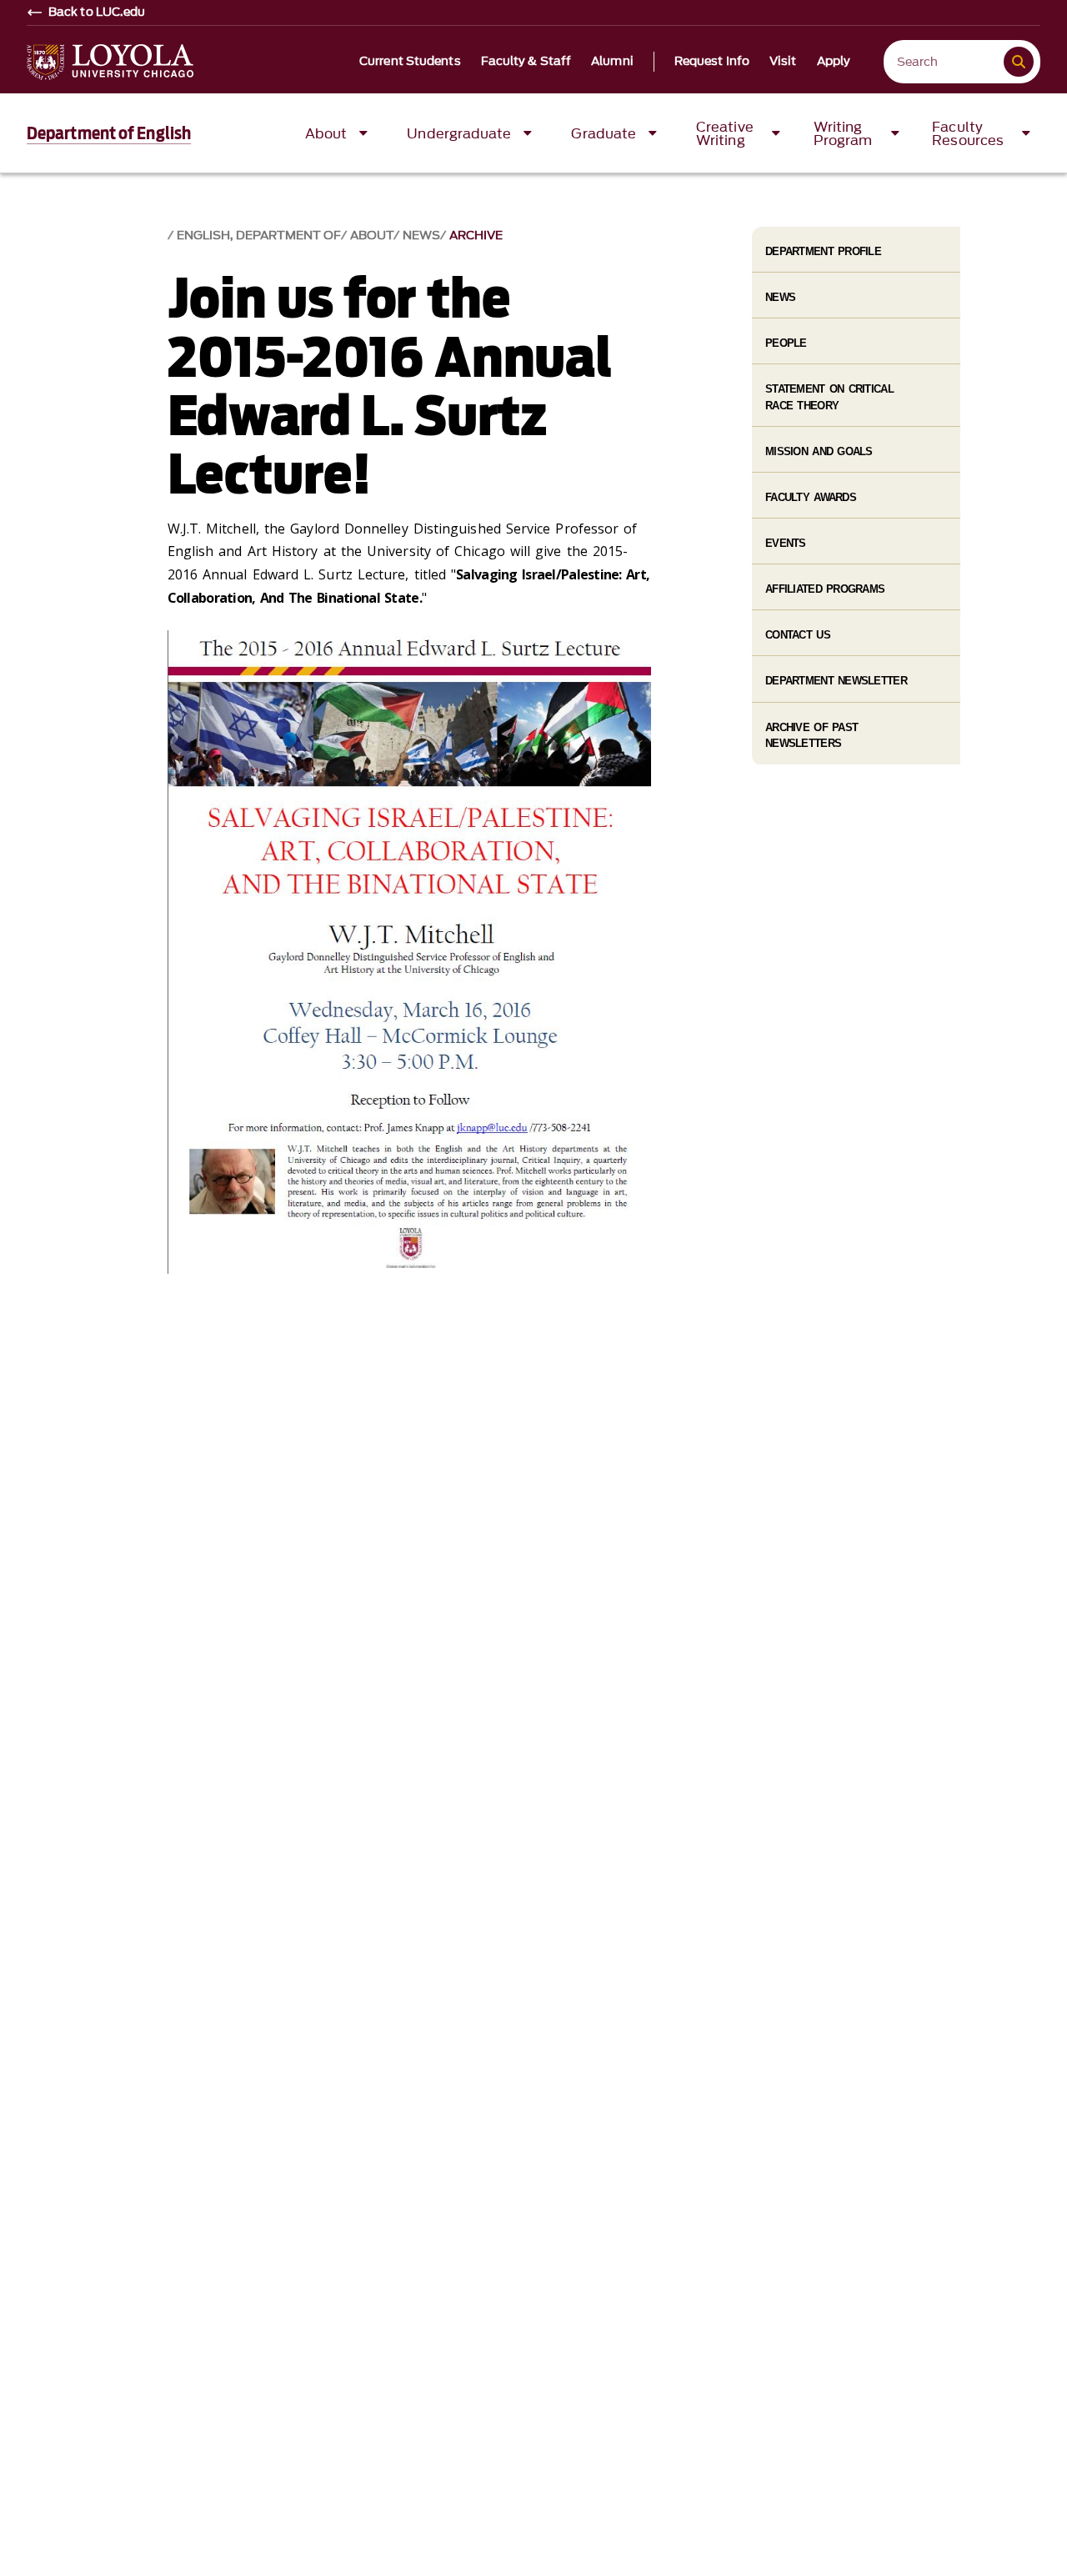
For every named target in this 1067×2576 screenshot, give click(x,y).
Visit (783, 62)
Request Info (712, 62)
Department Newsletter (836, 681)
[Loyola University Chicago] (110, 62)
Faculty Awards (811, 497)
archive (476, 236)
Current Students (410, 62)
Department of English (109, 133)
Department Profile (823, 251)
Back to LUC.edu (97, 13)
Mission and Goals (819, 451)
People (786, 343)
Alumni (612, 62)
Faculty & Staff (526, 62)
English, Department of (259, 236)
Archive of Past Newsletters (812, 735)
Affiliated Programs (825, 589)
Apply (834, 62)
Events (786, 543)
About (372, 236)
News (421, 236)
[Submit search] (1019, 62)
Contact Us (798, 635)
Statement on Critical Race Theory (829, 397)
